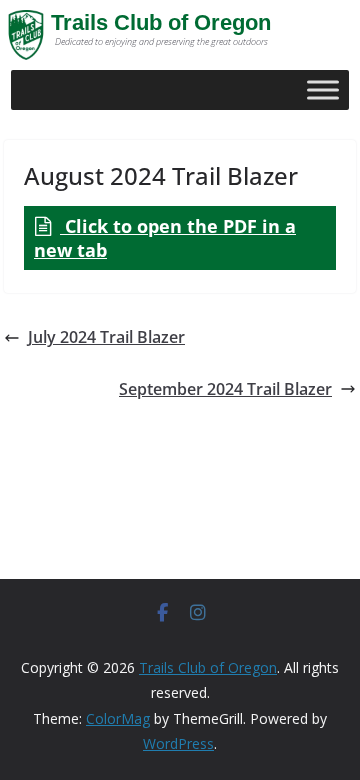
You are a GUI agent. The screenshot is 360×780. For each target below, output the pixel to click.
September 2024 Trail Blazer (225, 389)
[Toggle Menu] (323, 89)
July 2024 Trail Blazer (106, 337)
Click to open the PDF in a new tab (165, 238)
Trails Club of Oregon (161, 22)
